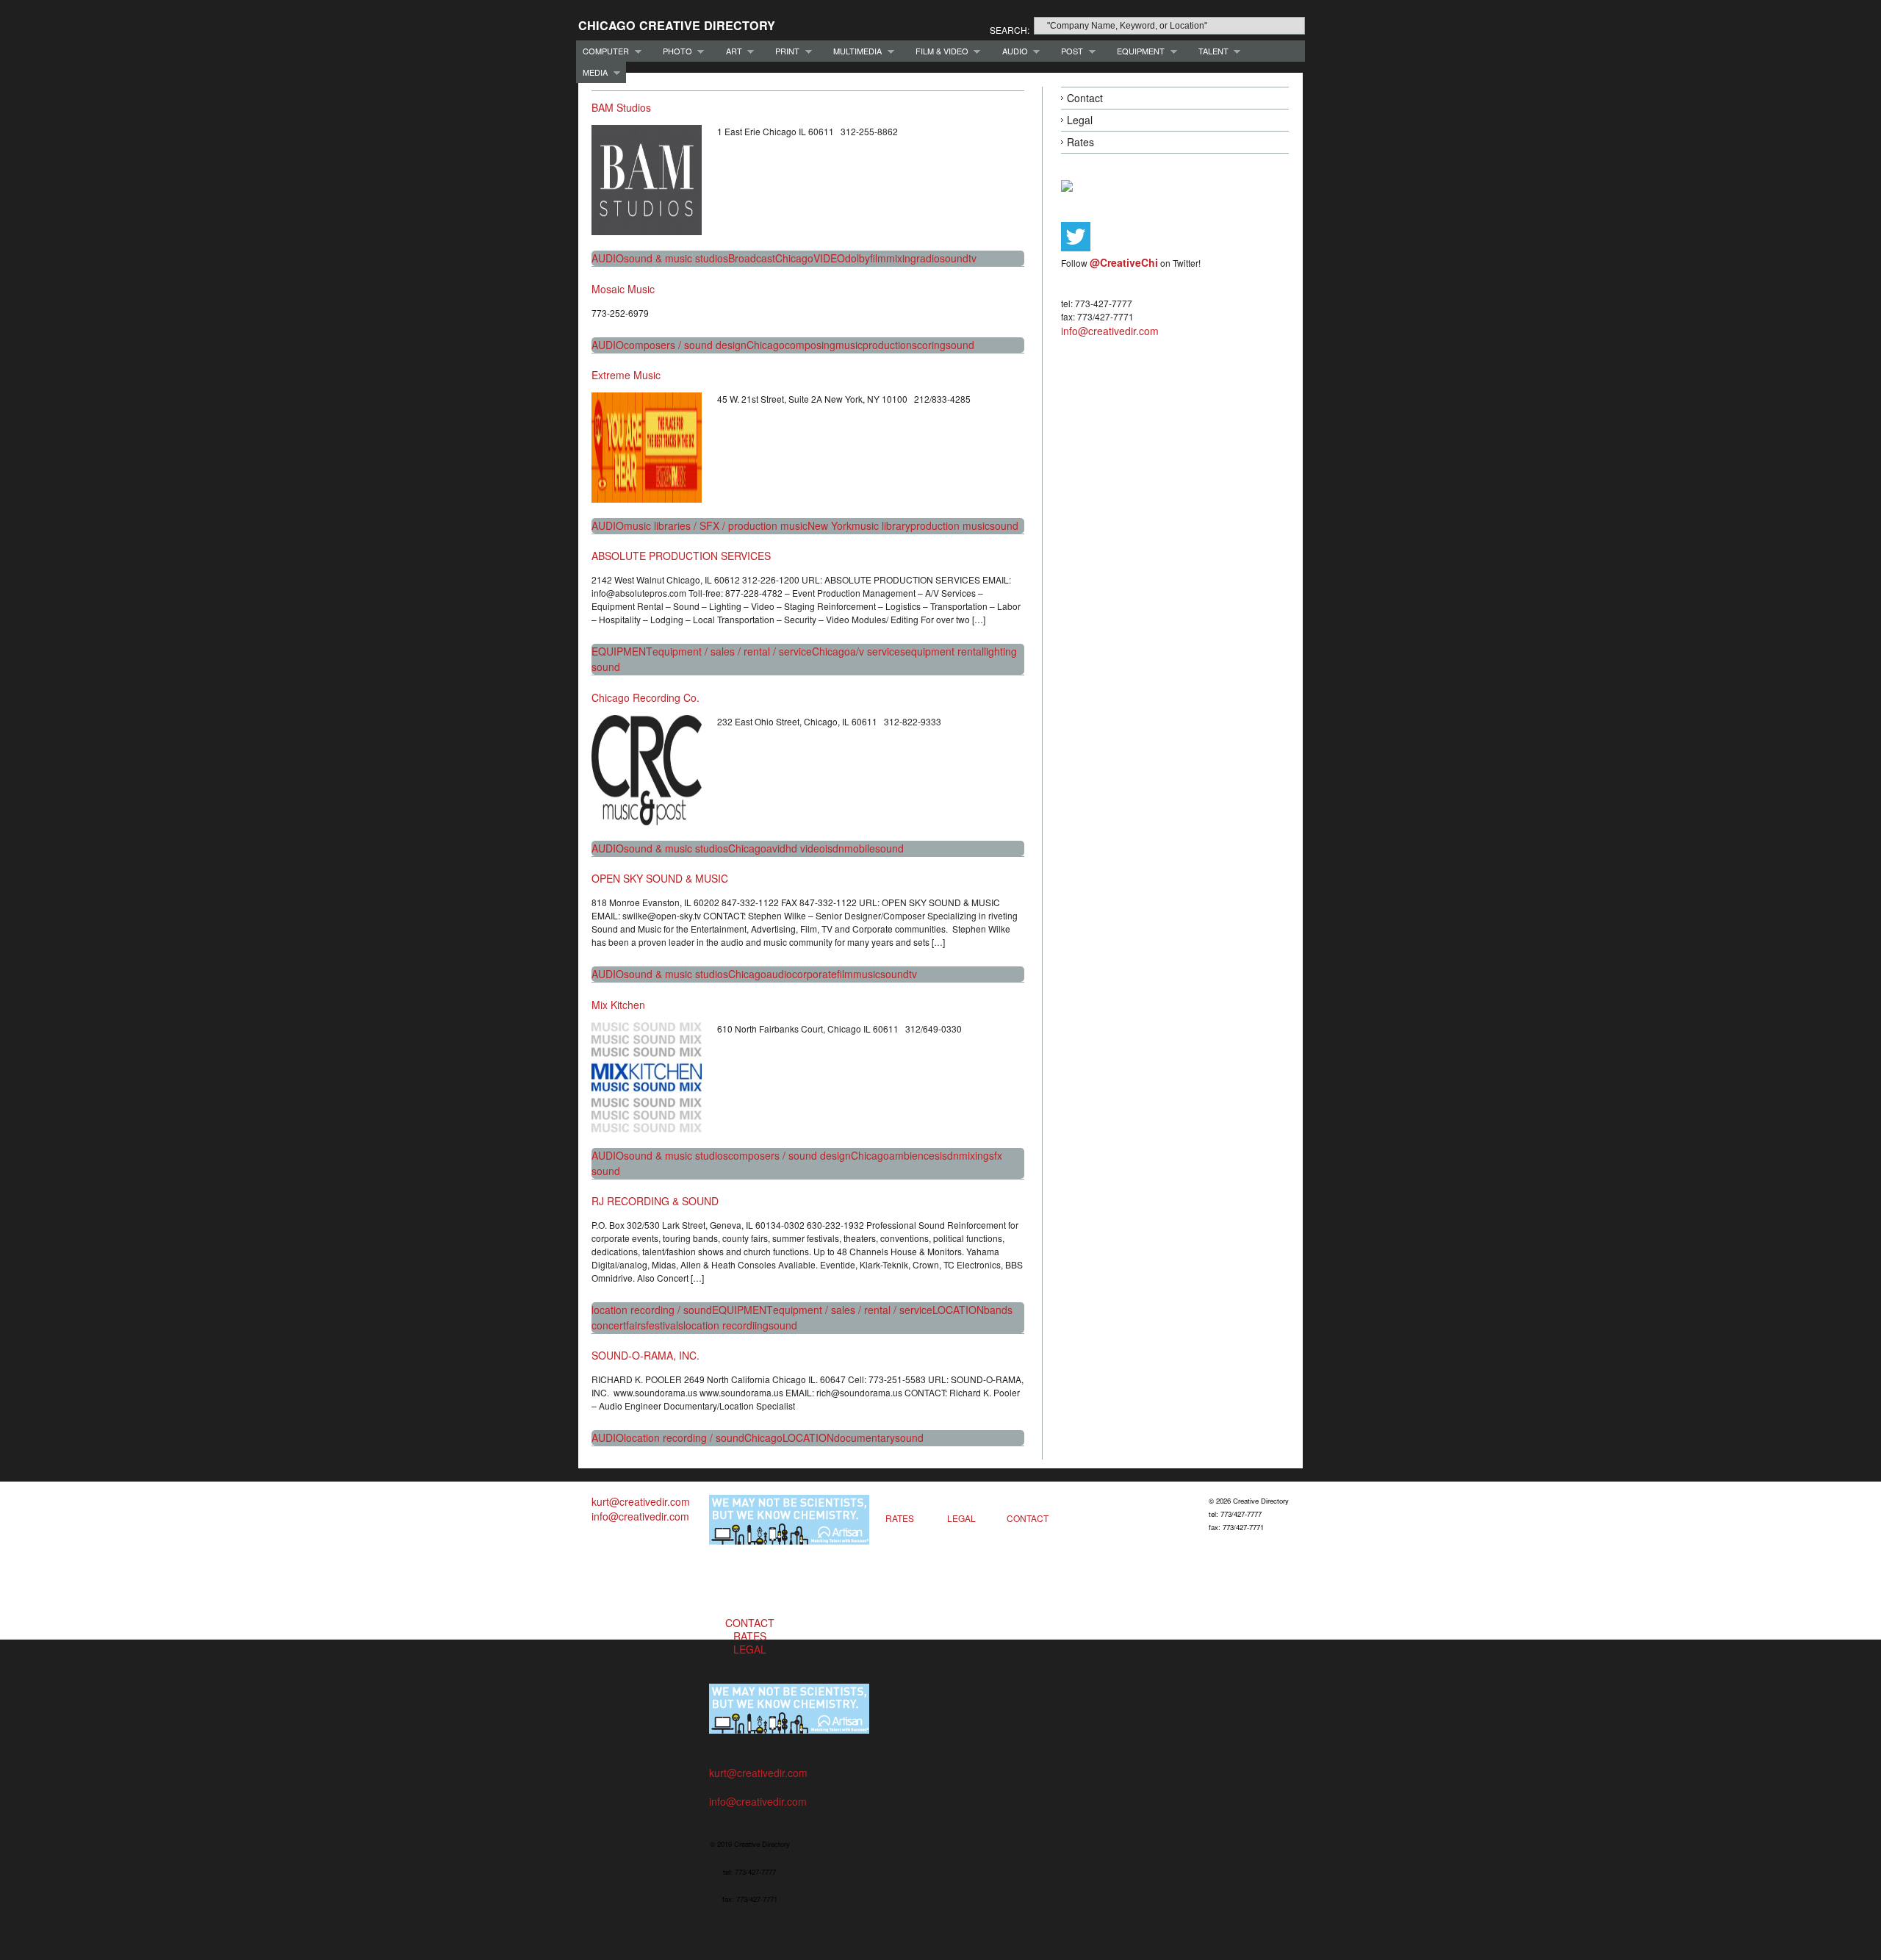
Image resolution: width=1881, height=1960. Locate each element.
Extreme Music (626, 375)
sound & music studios (676, 258)
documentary (864, 1437)
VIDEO (829, 258)
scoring (929, 345)
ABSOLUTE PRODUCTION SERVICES (681, 556)
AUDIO (1012, 51)
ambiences (914, 1155)
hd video (805, 848)
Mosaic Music (623, 289)
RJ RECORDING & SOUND (655, 1201)
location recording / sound (652, 1310)
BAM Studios (621, 107)
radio (928, 258)
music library (881, 525)
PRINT (784, 51)
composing (810, 345)
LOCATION (958, 1310)
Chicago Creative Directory (677, 25)
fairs (636, 1325)
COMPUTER (603, 51)
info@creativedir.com (1110, 331)
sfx (996, 1155)
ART (731, 51)
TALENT (1210, 51)
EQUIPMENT (1137, 51)
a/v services (878, 651)
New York (830, 525)
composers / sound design (685, 345)
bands (998, 1310)
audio (779, 974)
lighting (1000, 651)
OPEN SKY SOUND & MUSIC (660, 878)
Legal (1080, 120)
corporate (814, 974)
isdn (835, 848)
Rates (1080, 142)
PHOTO (674, 51)
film (878, 258)
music (849, 345)
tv (972, 258)
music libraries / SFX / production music (716, 525)
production (887, 345)
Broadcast (752, 258)
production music (950, 525)
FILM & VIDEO (939, 51)
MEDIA (592, 72)
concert (609, 1325)
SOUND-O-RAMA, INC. (645, 1355)
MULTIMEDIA (854, 51)
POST (1069, 51)
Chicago (794, 258)
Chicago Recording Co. (645, 697)
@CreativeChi (1124, 262)
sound (954, 258)
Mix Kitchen (618, 1005)
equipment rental (945, 651)
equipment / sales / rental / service (732, 651)
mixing (901, 258)
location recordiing (726, 1325)
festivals (665, 1325)
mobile (860, 848)
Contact (1085, 98)
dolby (857, 258)
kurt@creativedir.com (641, 1501)
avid (776, 848)
